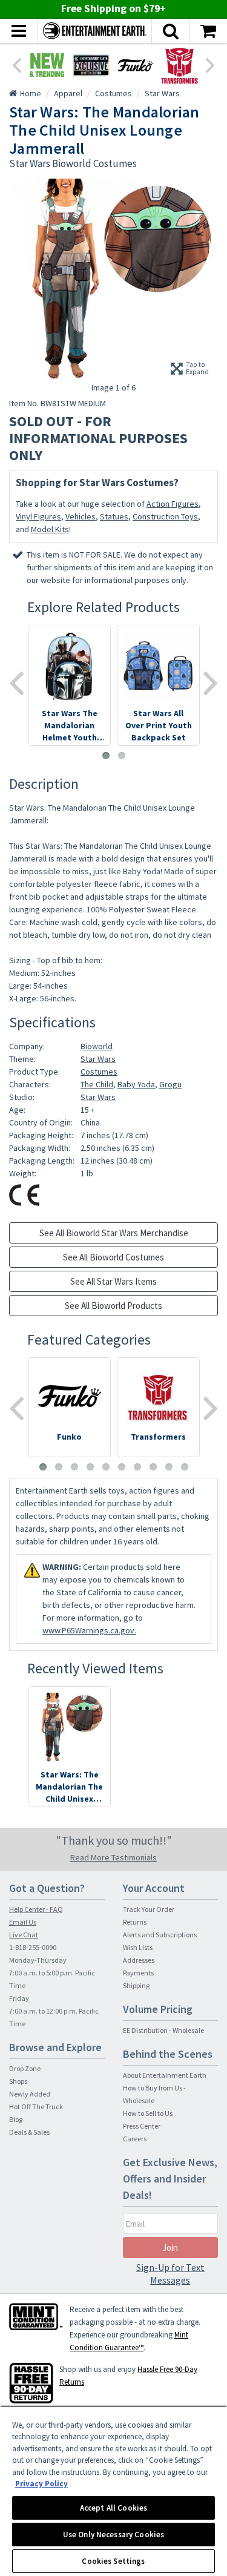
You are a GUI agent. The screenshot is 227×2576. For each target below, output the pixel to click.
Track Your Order (149, 1909)
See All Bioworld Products (113, 1306)
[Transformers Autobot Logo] (179, 65)
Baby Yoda (136, 1084)
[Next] (211, 64)
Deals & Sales (29, 2132)
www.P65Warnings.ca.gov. (89, 1630)
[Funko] (135, 65)
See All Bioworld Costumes (113, 1257)
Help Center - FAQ (36, 1909)
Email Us (23, 1922)
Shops (18, 2081)
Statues (114, 516)
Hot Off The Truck (36, 2107)
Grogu (170, 1084)
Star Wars (98, 1059)
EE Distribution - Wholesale (163, 2030)
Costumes (99, 1072)
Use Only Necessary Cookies (113, 2535)
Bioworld (97, 1046)
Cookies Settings (113, 2561)
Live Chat (24, 1935)
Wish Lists (138, 1947)
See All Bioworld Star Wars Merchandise (114, 1233)
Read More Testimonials (113, 1857)
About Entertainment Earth (165, 2075)
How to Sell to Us (148, 2113)
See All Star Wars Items (113, 1281)
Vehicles (81, 516)
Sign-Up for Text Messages (170, 2274)
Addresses (139, 1960)
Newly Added (30, 2094)
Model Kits (50, 529)
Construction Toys (165, 516)
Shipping (136, 1985)
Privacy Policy (41, 2484)
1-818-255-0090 (33, 1947)
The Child (97, 1084)
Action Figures (173, 504)
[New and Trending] (47, 65)
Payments (138, 1973)
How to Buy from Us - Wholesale (154, 2094)
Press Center (142, 2126)
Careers (135, 2139)
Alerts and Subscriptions (160, 1935)
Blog (16, 2119)
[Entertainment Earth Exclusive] (91, 65)
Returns (135, 1922)
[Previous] (16, 64)
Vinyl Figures (38, 516)
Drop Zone (25, 2068)
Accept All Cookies (113, 2508)
